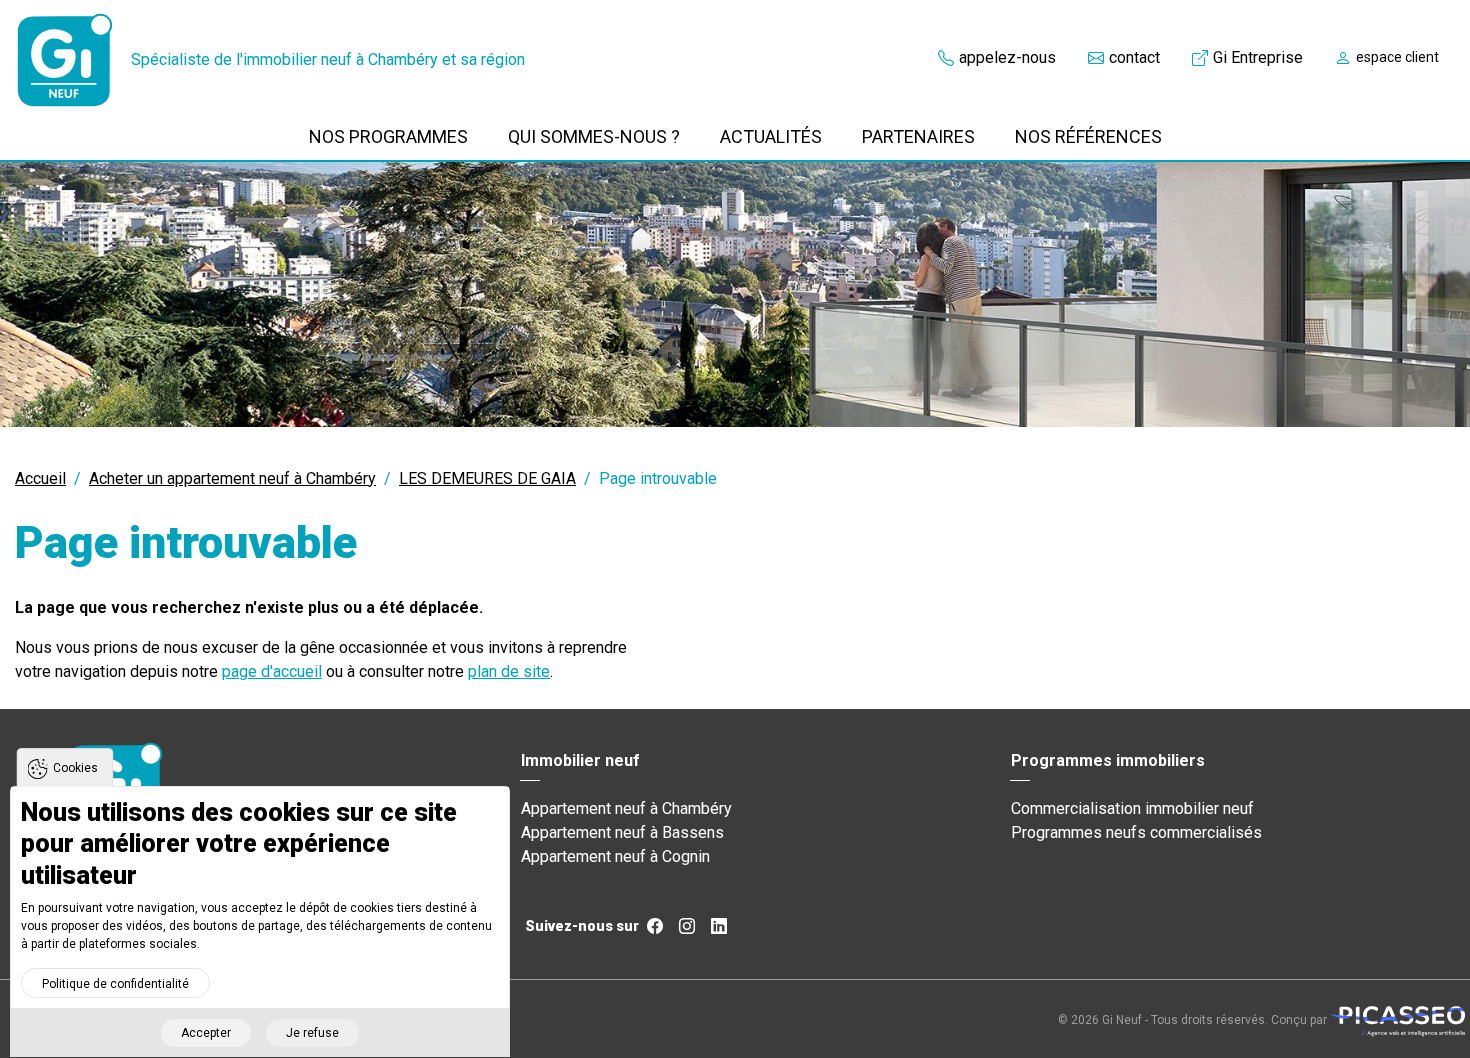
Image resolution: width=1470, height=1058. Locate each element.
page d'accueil (272, 671)
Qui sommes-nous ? (594, 136)
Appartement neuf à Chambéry (626, 808)
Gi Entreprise (1258, 57)
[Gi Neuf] (65, 60)
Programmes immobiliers (1108, 760)
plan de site (509, 671)
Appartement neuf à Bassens (622, 832)
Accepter (206, 1033)
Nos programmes (388, 136)
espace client (1397, 57)
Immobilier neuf (580, 760)
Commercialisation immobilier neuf (1132, 808)
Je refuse (312, 1033)
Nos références (1088, 136)
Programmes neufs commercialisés (1136, 832)
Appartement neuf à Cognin (615, 856)
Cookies (75, 768)
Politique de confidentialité (115, 984)
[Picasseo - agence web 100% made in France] (1397, 1020)
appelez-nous (1007, 57)
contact (1134, 57)
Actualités (771, 136)
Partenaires (918, 136)
